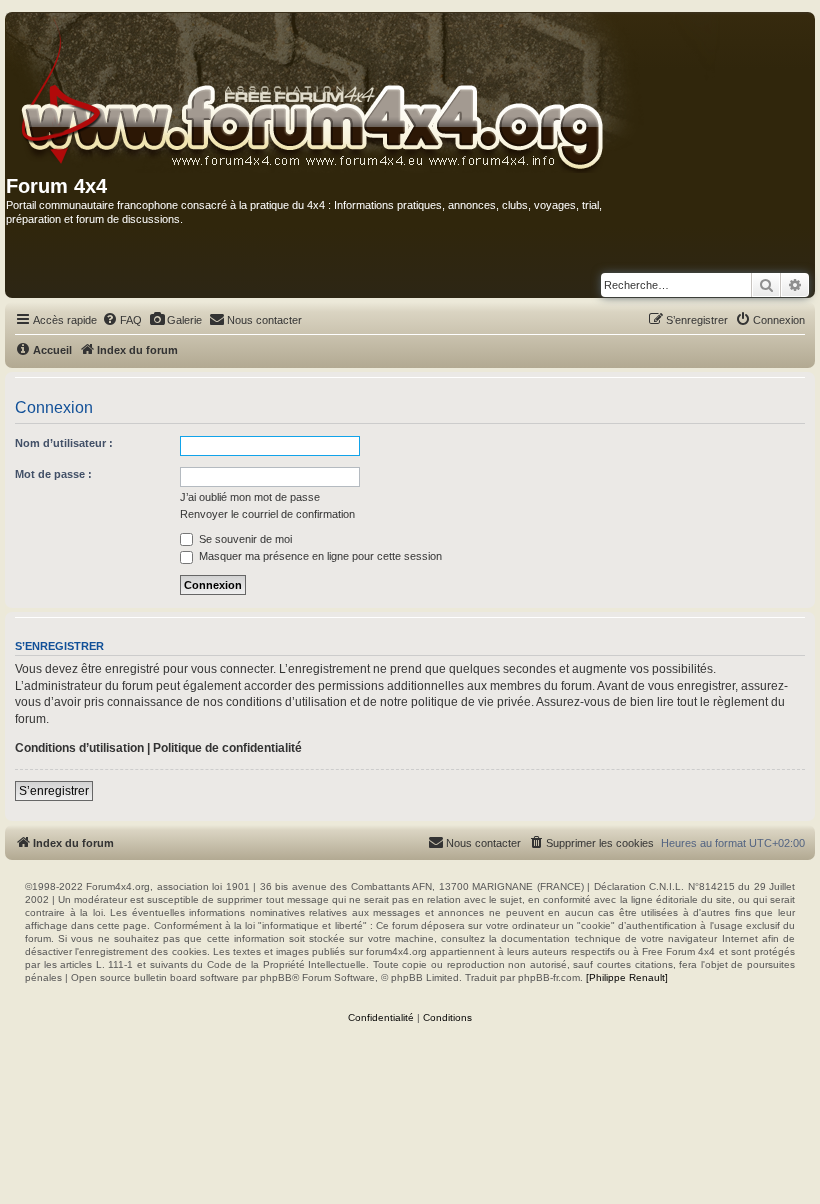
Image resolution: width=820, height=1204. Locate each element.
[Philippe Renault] (627, 977)
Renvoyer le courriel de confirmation (267, 514)
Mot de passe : (53, 474)
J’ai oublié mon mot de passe (250, 497)
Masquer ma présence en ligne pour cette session (319, 556)
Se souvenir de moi (244, 539)
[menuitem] (122, 320)
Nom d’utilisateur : (64, 443)
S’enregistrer (54, 791)
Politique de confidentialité (227, 748)
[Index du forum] (364, 94)
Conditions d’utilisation (79, 748)
